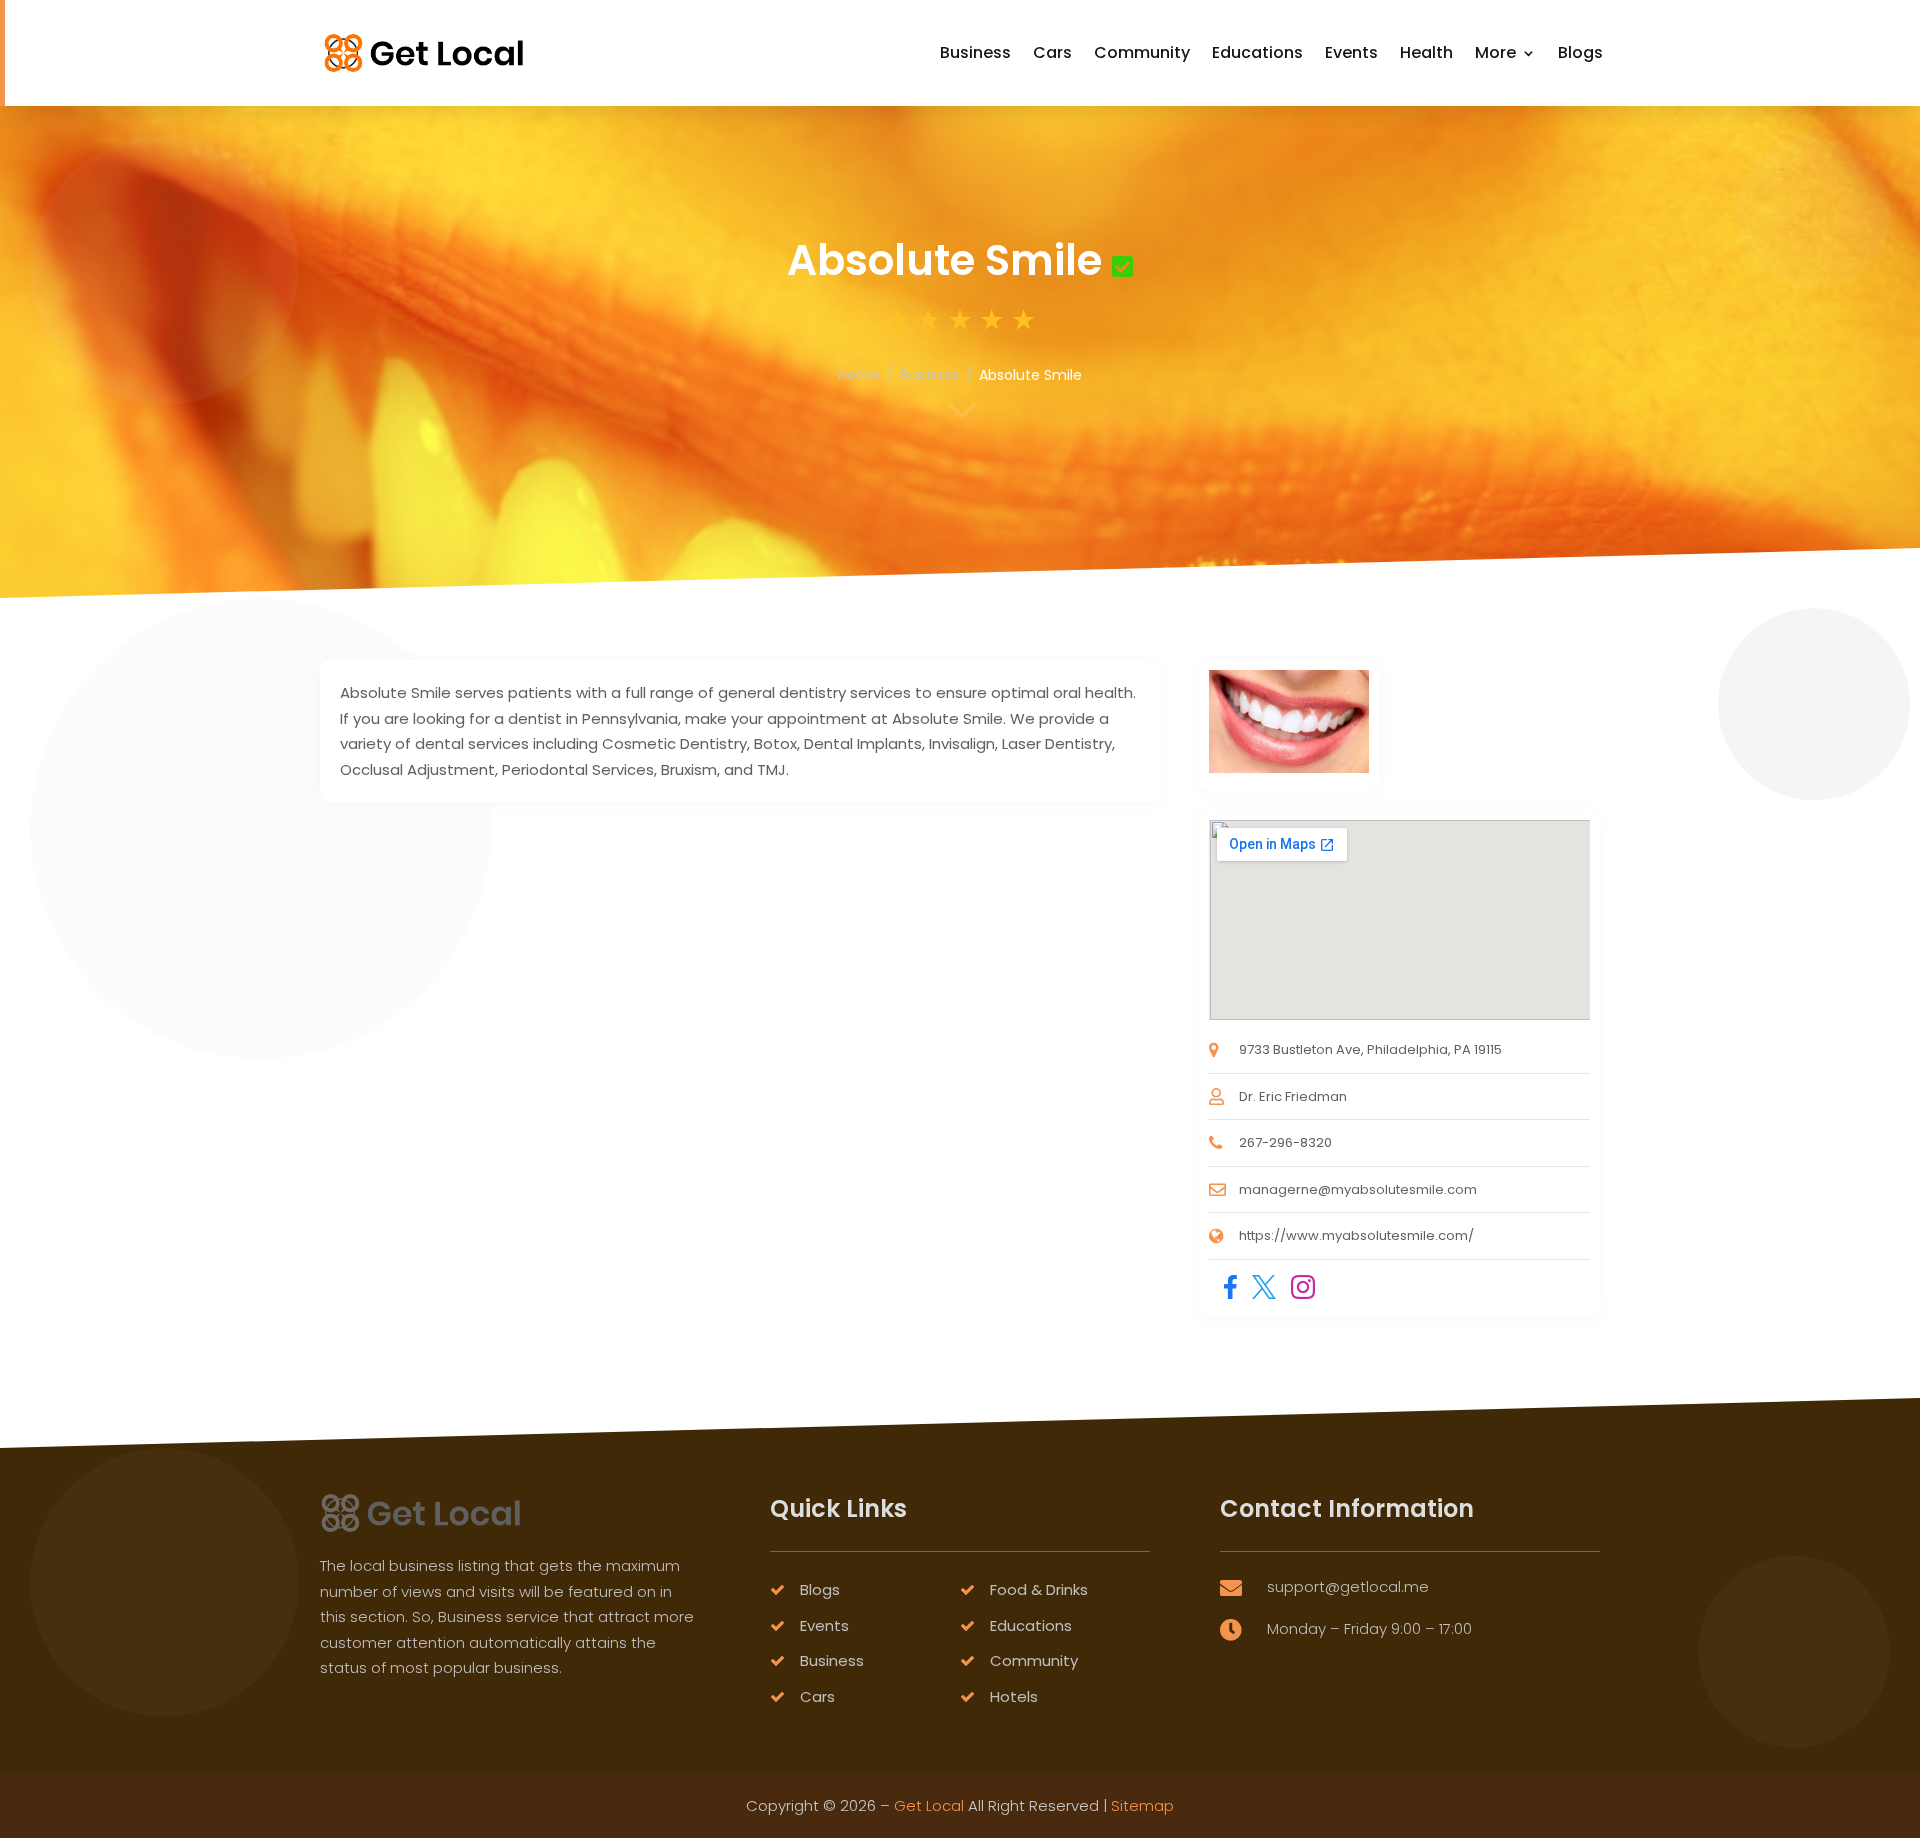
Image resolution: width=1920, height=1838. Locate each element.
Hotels (1014, 1696)
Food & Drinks (1039, 1589)
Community (1142, 52)
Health (1426, 52)
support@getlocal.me (1348, 1586)
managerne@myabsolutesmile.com (1358, 1189)
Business (975, 52)
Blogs (1580, 52)
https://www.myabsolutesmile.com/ (1356, 1235)
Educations (1257, 52)
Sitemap (1142, 1805)
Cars (1052, 52)
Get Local (929, 1805)
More (1495, 52)
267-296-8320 (1285, 1142)
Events (1351, 52)
